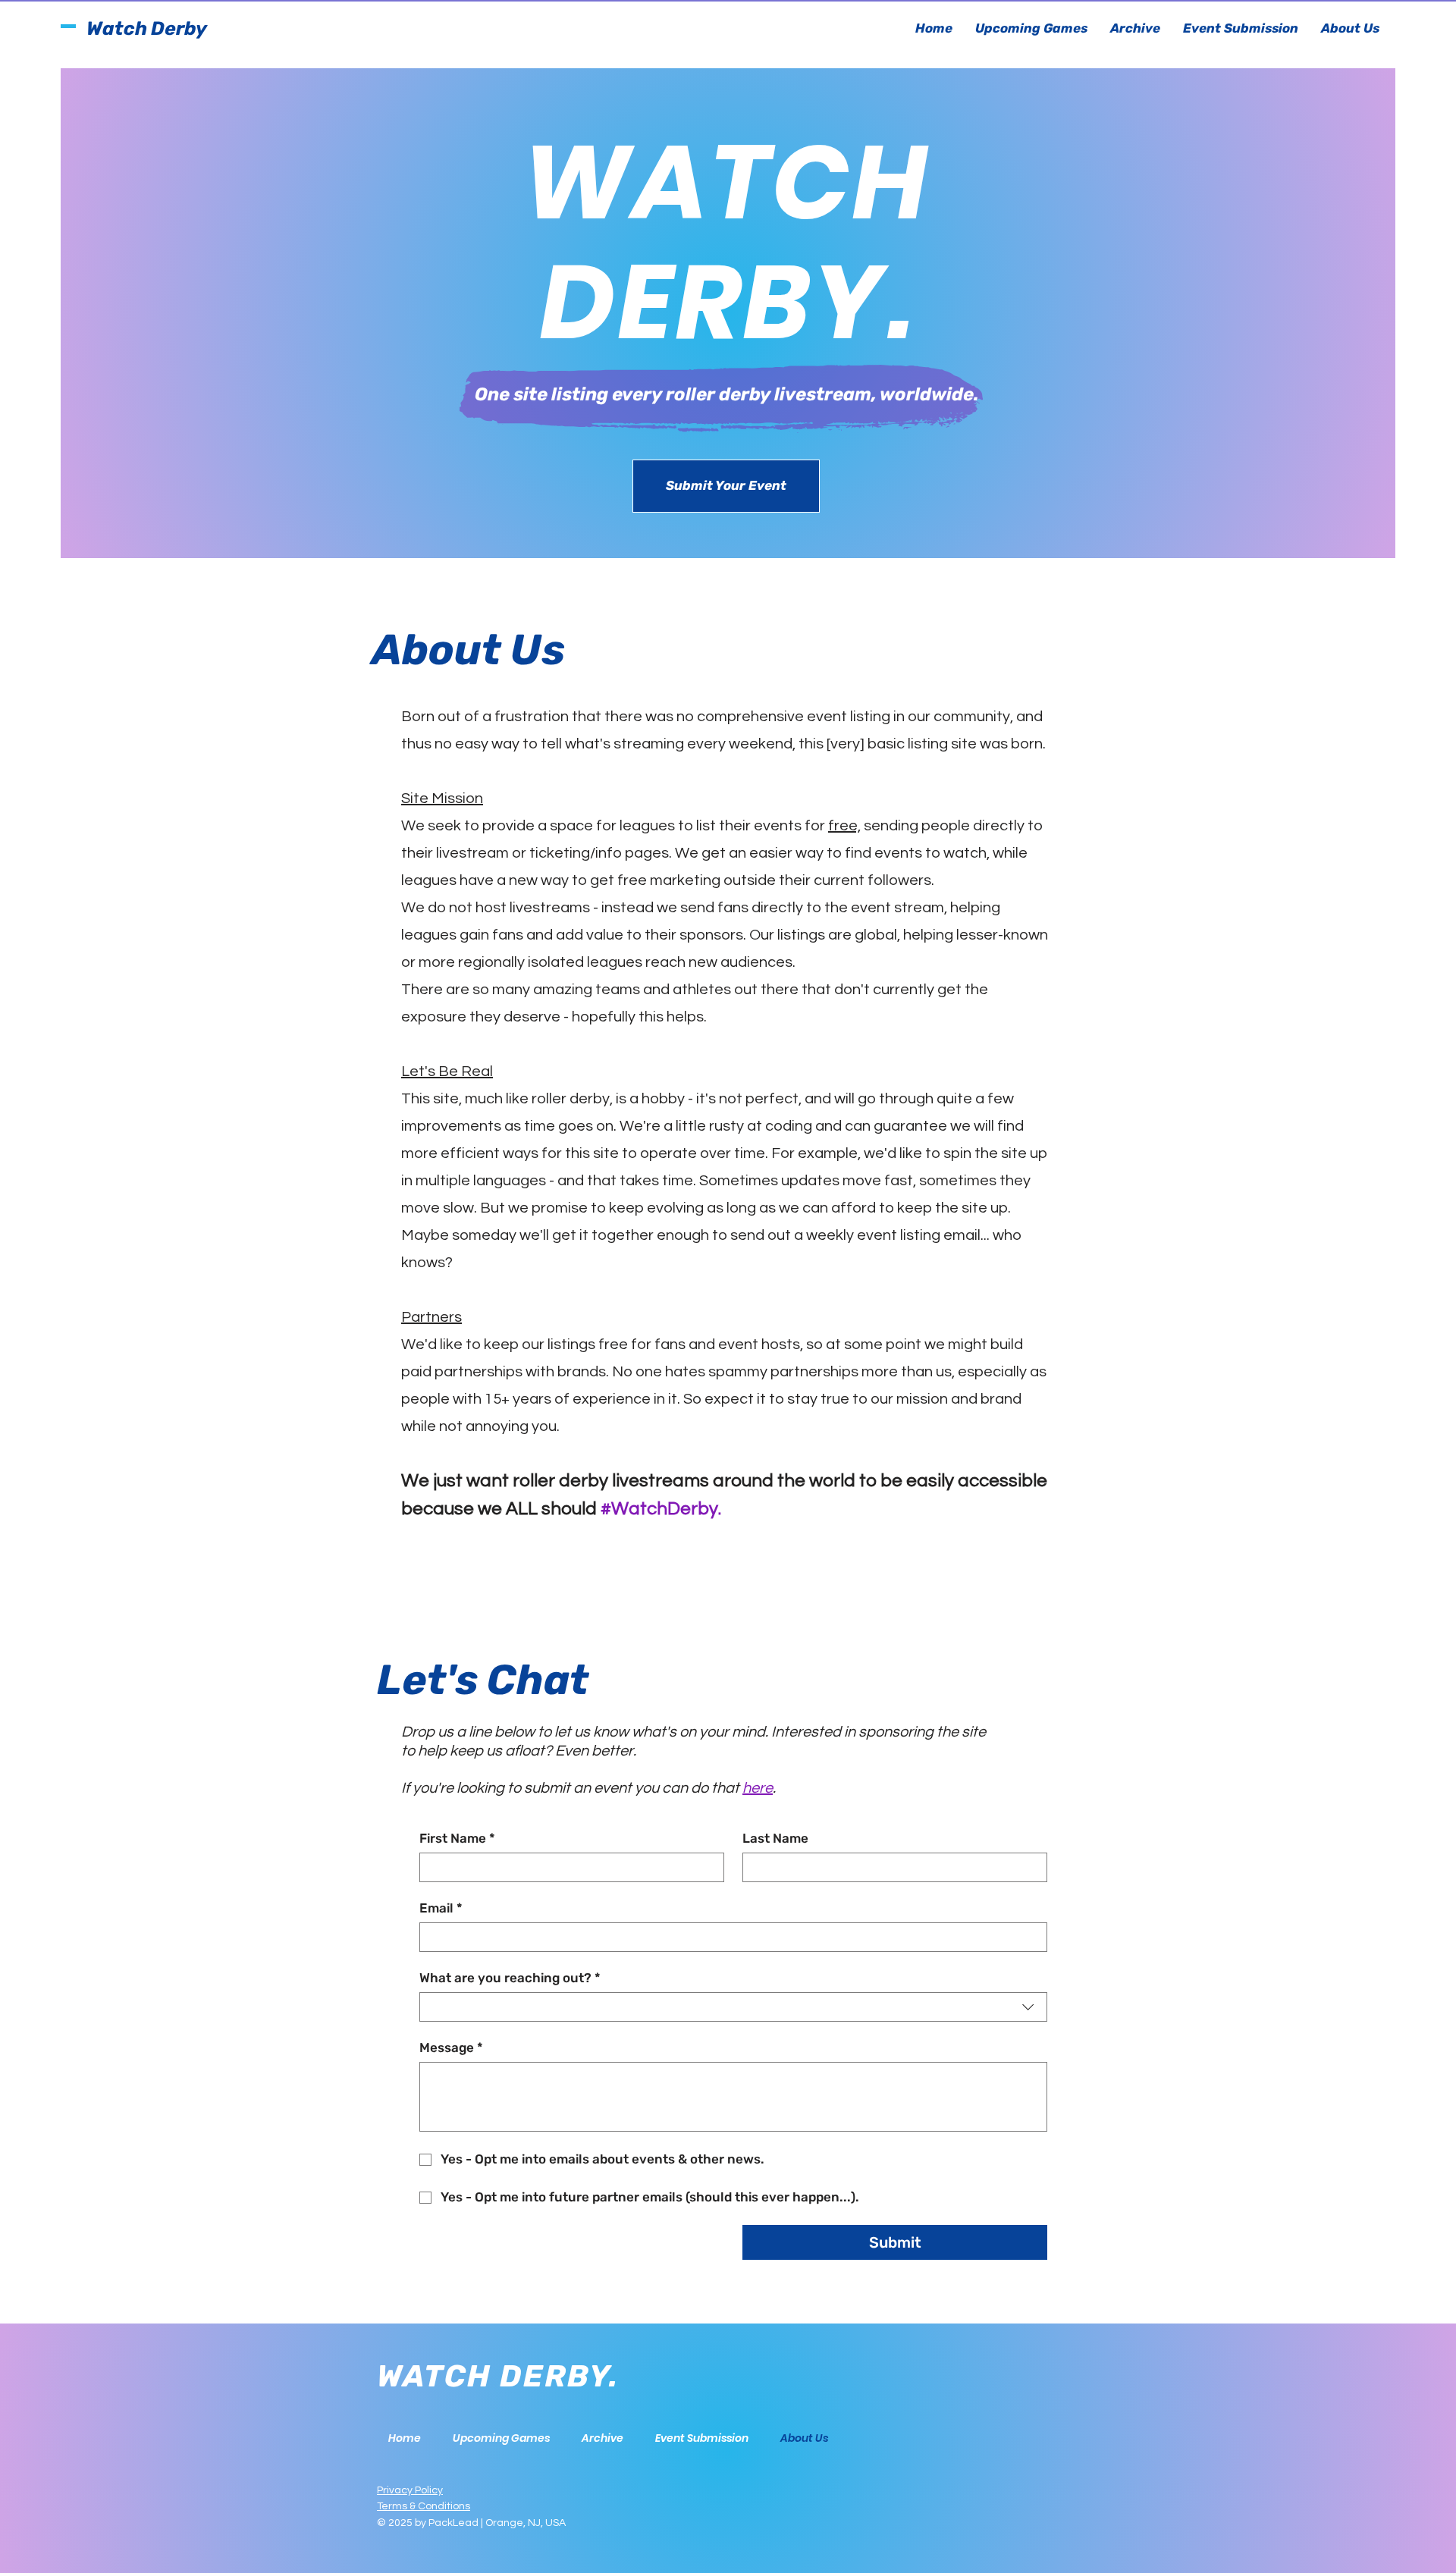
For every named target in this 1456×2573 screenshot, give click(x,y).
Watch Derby (147, 28)
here (758, 1788)
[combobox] (733, 2007)
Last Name (775, 1838)
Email (441, 1908)
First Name (457, 1838)
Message (451, 2047)
